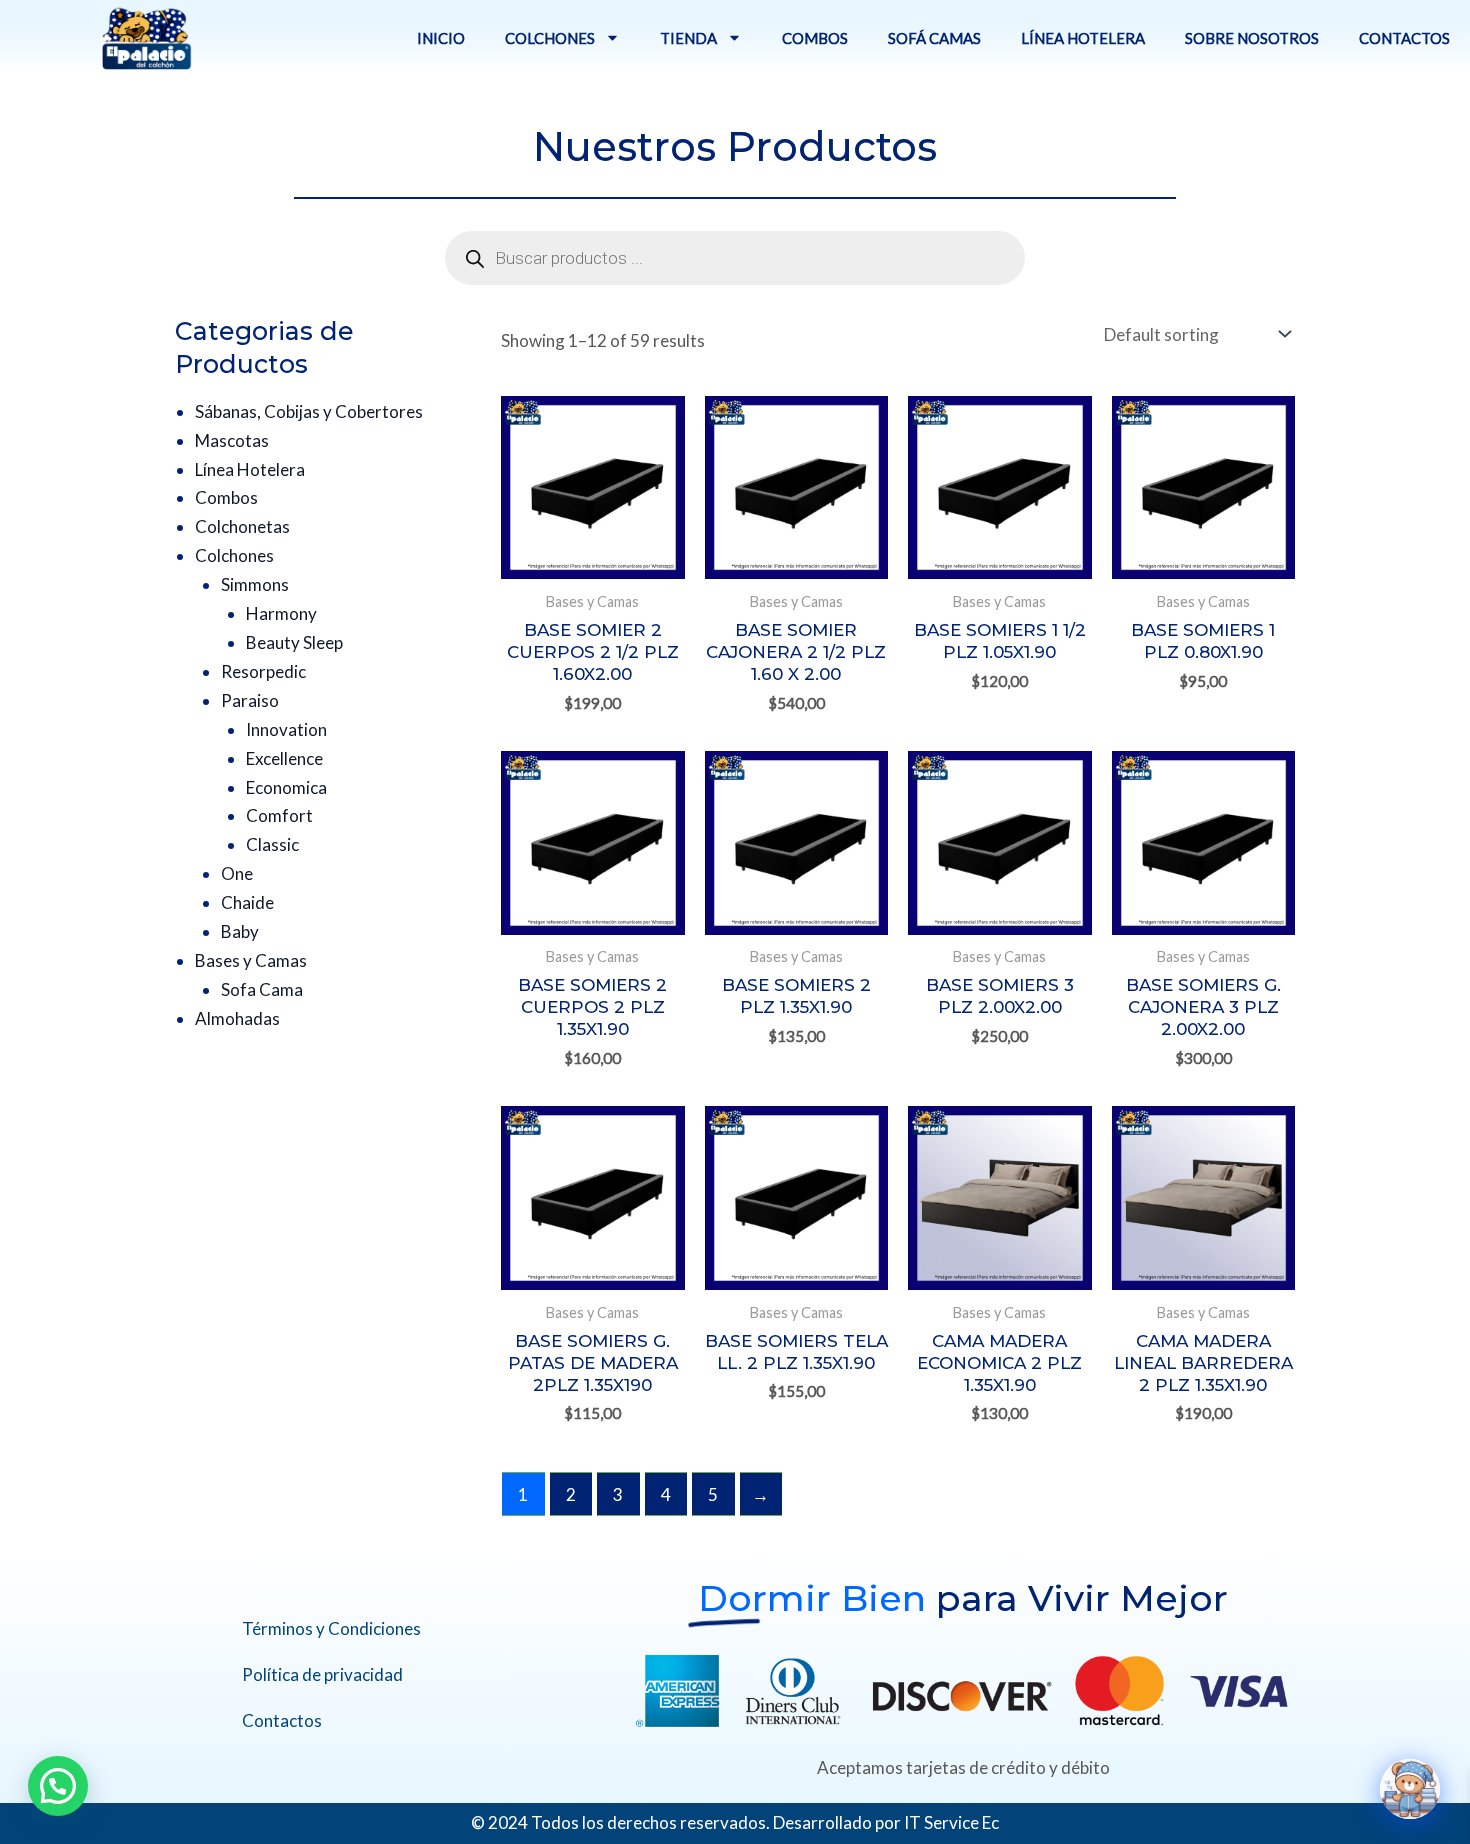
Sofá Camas (934, 38)
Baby (240, 931)
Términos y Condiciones (331, 1628)
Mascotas (232, 440)
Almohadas (237, 1018)
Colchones (550, 38)
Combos (815, 38)
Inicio (441, 38)
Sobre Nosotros (1252, 38)
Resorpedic (263, 671)
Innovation (286, 729)
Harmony (281, 613)
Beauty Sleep (294, 642)
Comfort (279, 815)
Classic (272, 844)
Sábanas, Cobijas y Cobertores (309, 411)
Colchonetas (242, 526)
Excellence (284, 758)
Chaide (247, 902)
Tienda (688, 38)
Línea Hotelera (1083, 38)
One (237, 873)
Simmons (255, 584)
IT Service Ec (951, 1822)
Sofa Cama (262, 989)
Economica (286, 787)
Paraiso (250, 700)
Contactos (1404, 38)
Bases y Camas (251, 960)
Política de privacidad (322, 1674)
